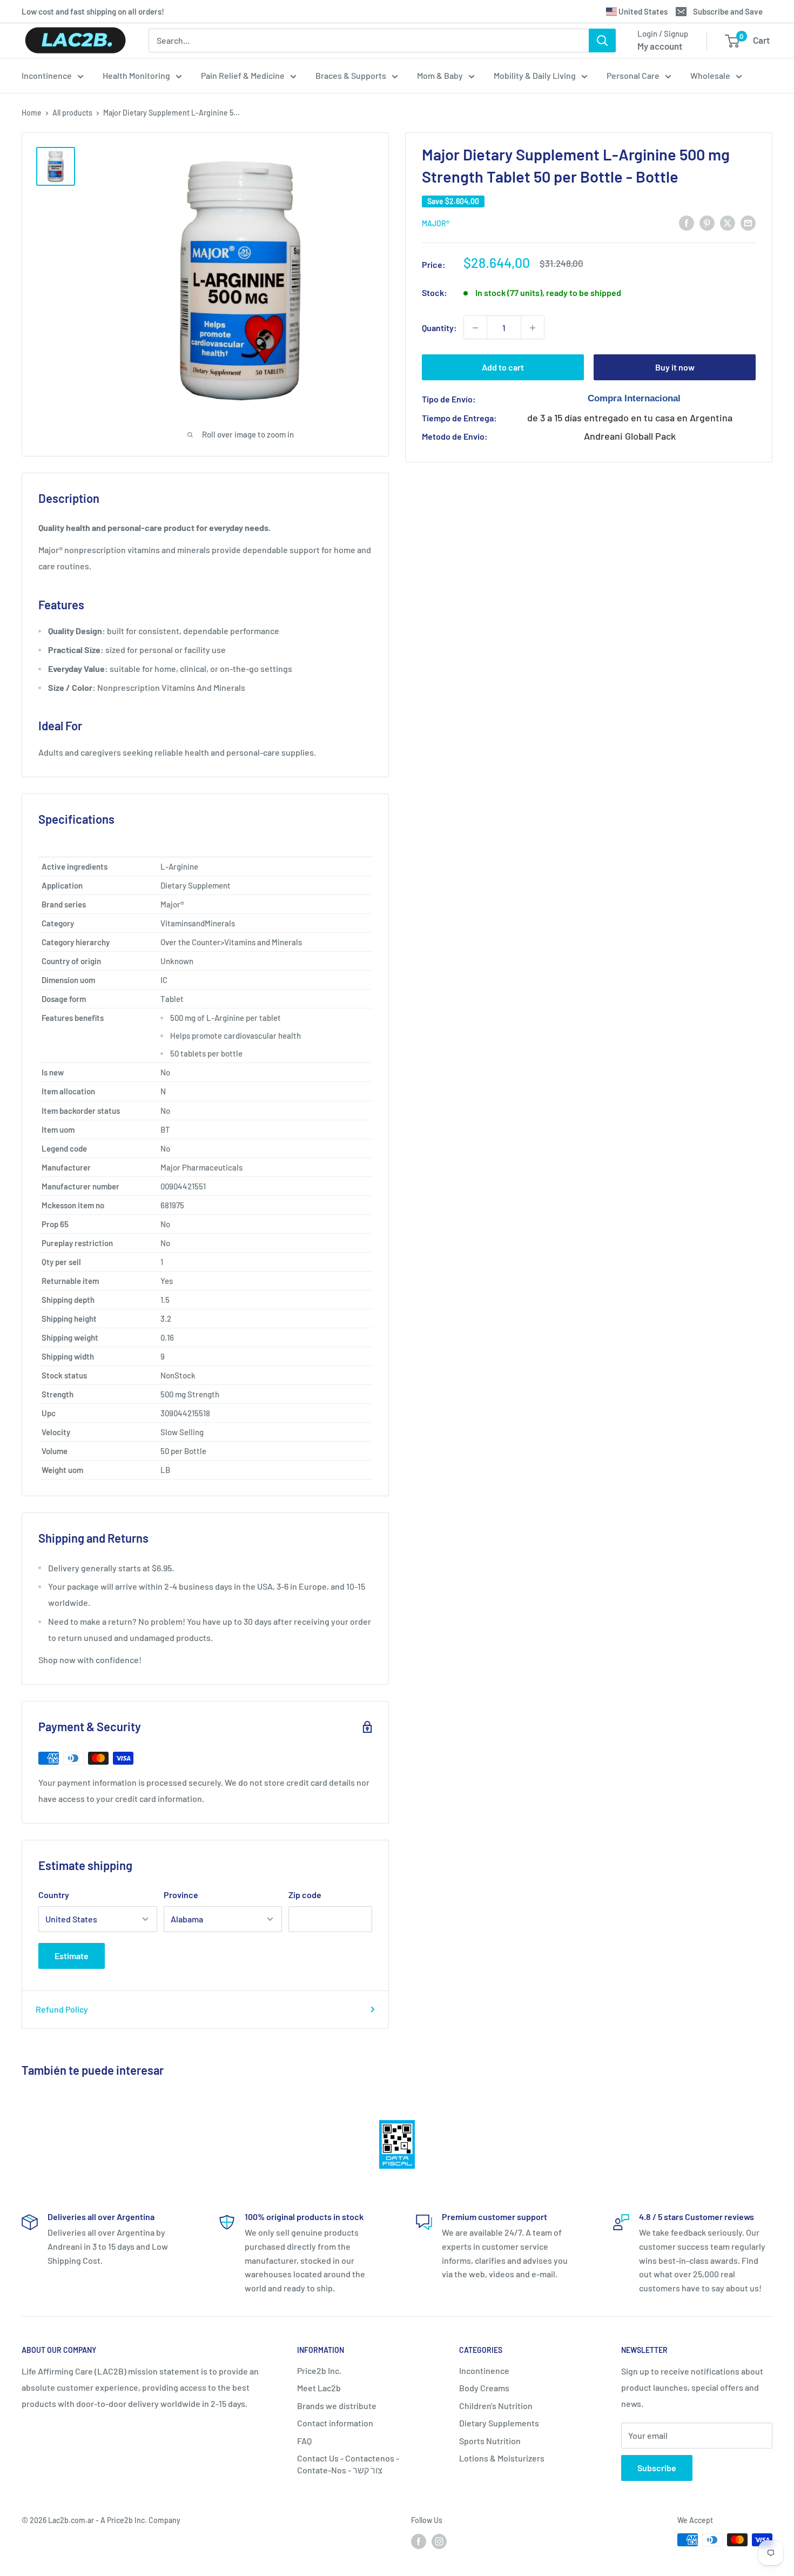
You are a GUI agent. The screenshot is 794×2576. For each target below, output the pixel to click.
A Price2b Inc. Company (140, 2520)
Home (32, 113)
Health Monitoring (136, 75)
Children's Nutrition (496, 2406)
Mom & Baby (440, 75)
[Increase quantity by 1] (533, 328)
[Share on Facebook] (687, 222)
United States (642, 11)
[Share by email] (748, 222)
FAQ (304, 2441)
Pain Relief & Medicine (243, 75)
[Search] (602, 41)
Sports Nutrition (490, 2441)
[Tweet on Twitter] (728, 222)
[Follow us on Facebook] (419, 2541)
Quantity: (439, 328)
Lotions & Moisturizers (502, 2458)
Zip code (305, 1895)
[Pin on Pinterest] (707, 222)
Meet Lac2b (319, 2388)
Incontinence (47, 75)
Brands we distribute (337, 2406)
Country (54, 1895)
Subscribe (657, 2468)
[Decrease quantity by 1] (475, 328)
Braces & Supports (351, 75)
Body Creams (484, 2388)
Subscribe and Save (728, 11)
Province (181, 1895)
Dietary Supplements (499, 2423)
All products (72, 113)
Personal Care (633, 75)
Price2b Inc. (319, 2370)
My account (660, 46)
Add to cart (503, 368)
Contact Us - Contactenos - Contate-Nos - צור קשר (348, 2464)
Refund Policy (62, 2009)
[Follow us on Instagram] (439, 2541)
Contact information (335, 2423)
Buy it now (675, 368)
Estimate (72, 1956)
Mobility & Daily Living (535, 75)
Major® (436, 223)
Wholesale (710, 75)
